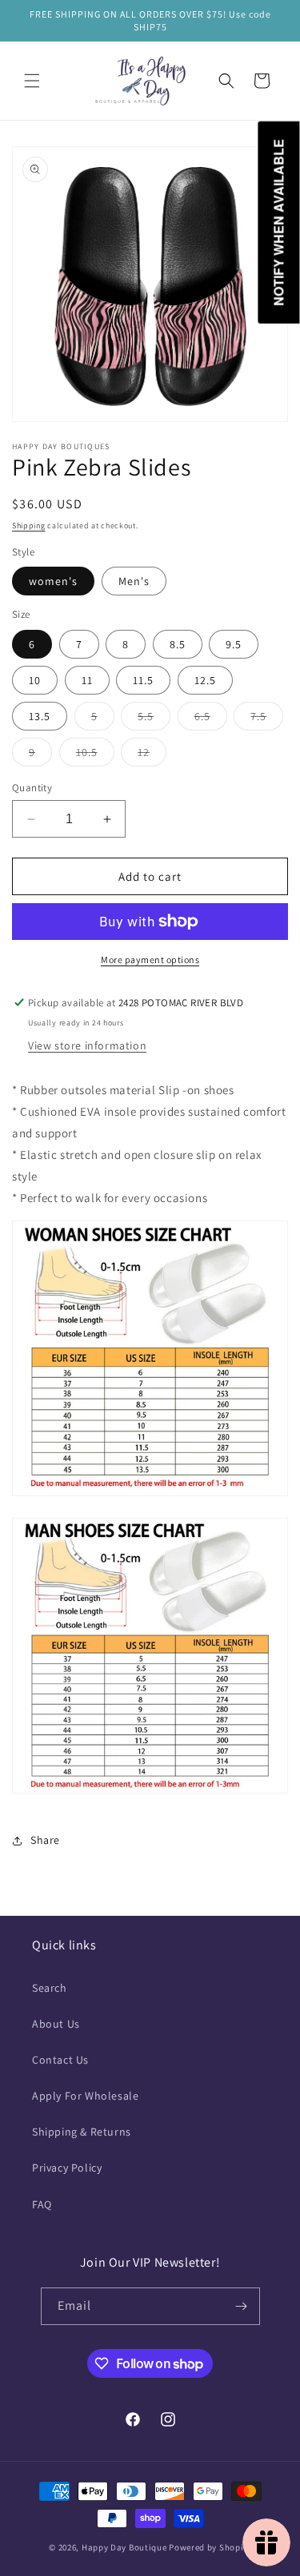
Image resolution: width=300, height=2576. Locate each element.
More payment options (150, 960)
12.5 (205, 680)
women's (53, 581)
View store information (87, 1045)
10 (35, 680)
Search (50, 1988)
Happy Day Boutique (124, 2547)
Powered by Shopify (210, 2547)
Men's (134, 581)
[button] (32, 81)
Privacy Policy (67, 2168)
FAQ (42, 2204)
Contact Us (60, 2060)
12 (152, 755)
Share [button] (45, 1840)
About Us (56, 2024)
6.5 (211, 719)
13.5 (40, 716)
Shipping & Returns (82, 2132)
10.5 (95, 755)
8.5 (178, 644)
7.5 (267, 719)
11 (87, 680)
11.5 (143, 680)
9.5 (234, 644)
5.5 (154, 719)
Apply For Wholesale (85, 2096)
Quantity (32, 788)
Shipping (29, 526)
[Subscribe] (242, 2306)
